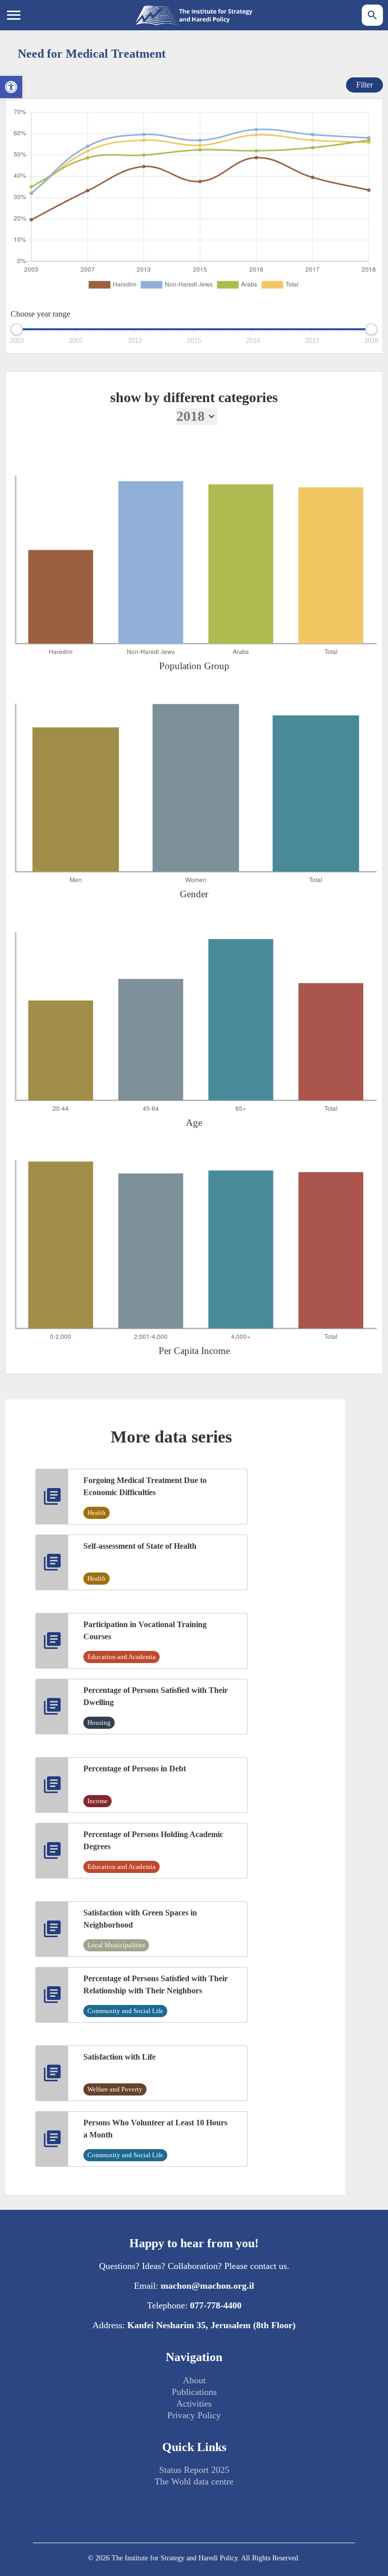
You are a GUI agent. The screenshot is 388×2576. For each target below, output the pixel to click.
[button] (11, 87)
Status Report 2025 (194, 2470)
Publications (194, 2392)
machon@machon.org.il (207, 2286)
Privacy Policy (194, 2415)
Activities (194, 2404)
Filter (365, 85)
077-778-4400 (216, 2305)
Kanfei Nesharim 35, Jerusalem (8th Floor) (211, 2325)
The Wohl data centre (194, 2481)
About (194, 2380)
